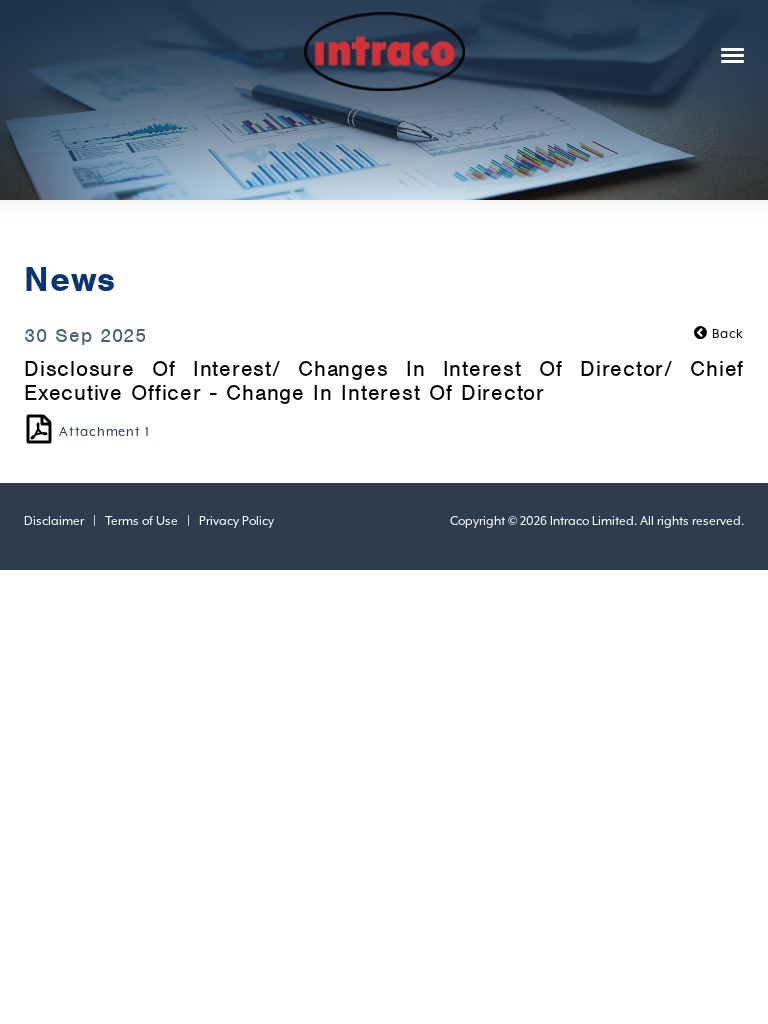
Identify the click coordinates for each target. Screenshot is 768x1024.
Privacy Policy (236, 521)
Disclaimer (54, 521)
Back (726, 333)
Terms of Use (141, 521)
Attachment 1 (104, 431)
